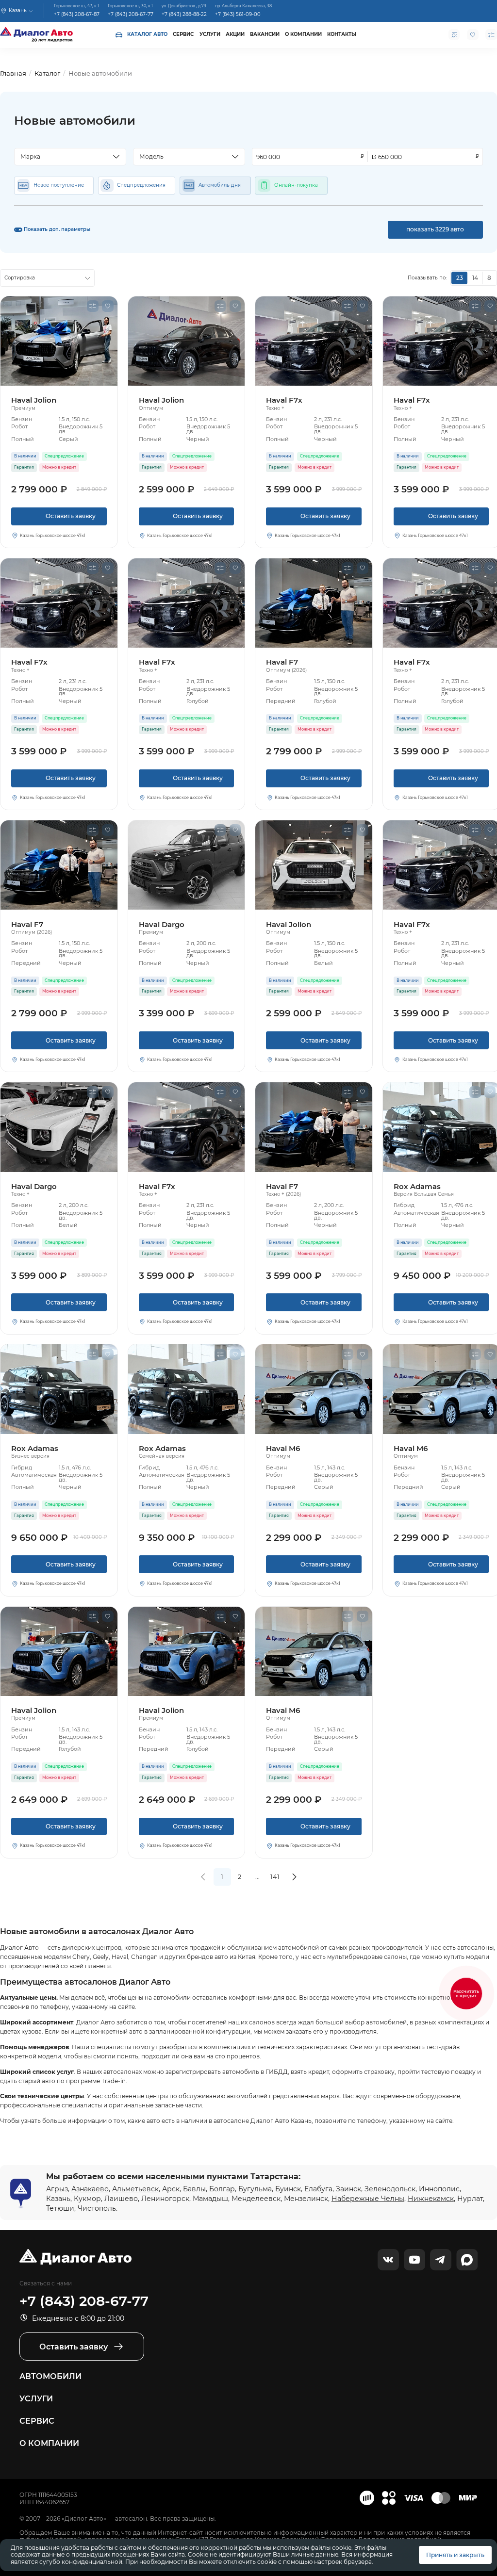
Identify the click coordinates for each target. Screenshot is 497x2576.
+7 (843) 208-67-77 (131, 14)
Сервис (183, 34)
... (257, 1876)
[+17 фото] (59, 865)
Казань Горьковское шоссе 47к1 (53, 536)
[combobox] (70, 157)
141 (275, 1876)
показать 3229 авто (435, 229)
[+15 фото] (314, 865)
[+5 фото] (187, 865)
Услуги (210, 34)
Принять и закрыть (455, 2555)
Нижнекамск (431, 2199)
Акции (235, 34)
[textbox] (66, 157)
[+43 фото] (59, 1389)
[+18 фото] (59, 1127)
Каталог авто (147, 34)
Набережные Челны (368, 2199)
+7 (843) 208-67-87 (77, 14)
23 (460, 278)
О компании (303, 34)
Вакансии (265, 34)
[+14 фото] (314, 341)
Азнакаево (90, 2189)
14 (475, 278)
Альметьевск (135, 2189)
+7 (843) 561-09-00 (238, 14)
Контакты (342, 34)
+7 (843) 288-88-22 (184, 14)
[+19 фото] (59, 341)
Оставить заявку (59, 519)
